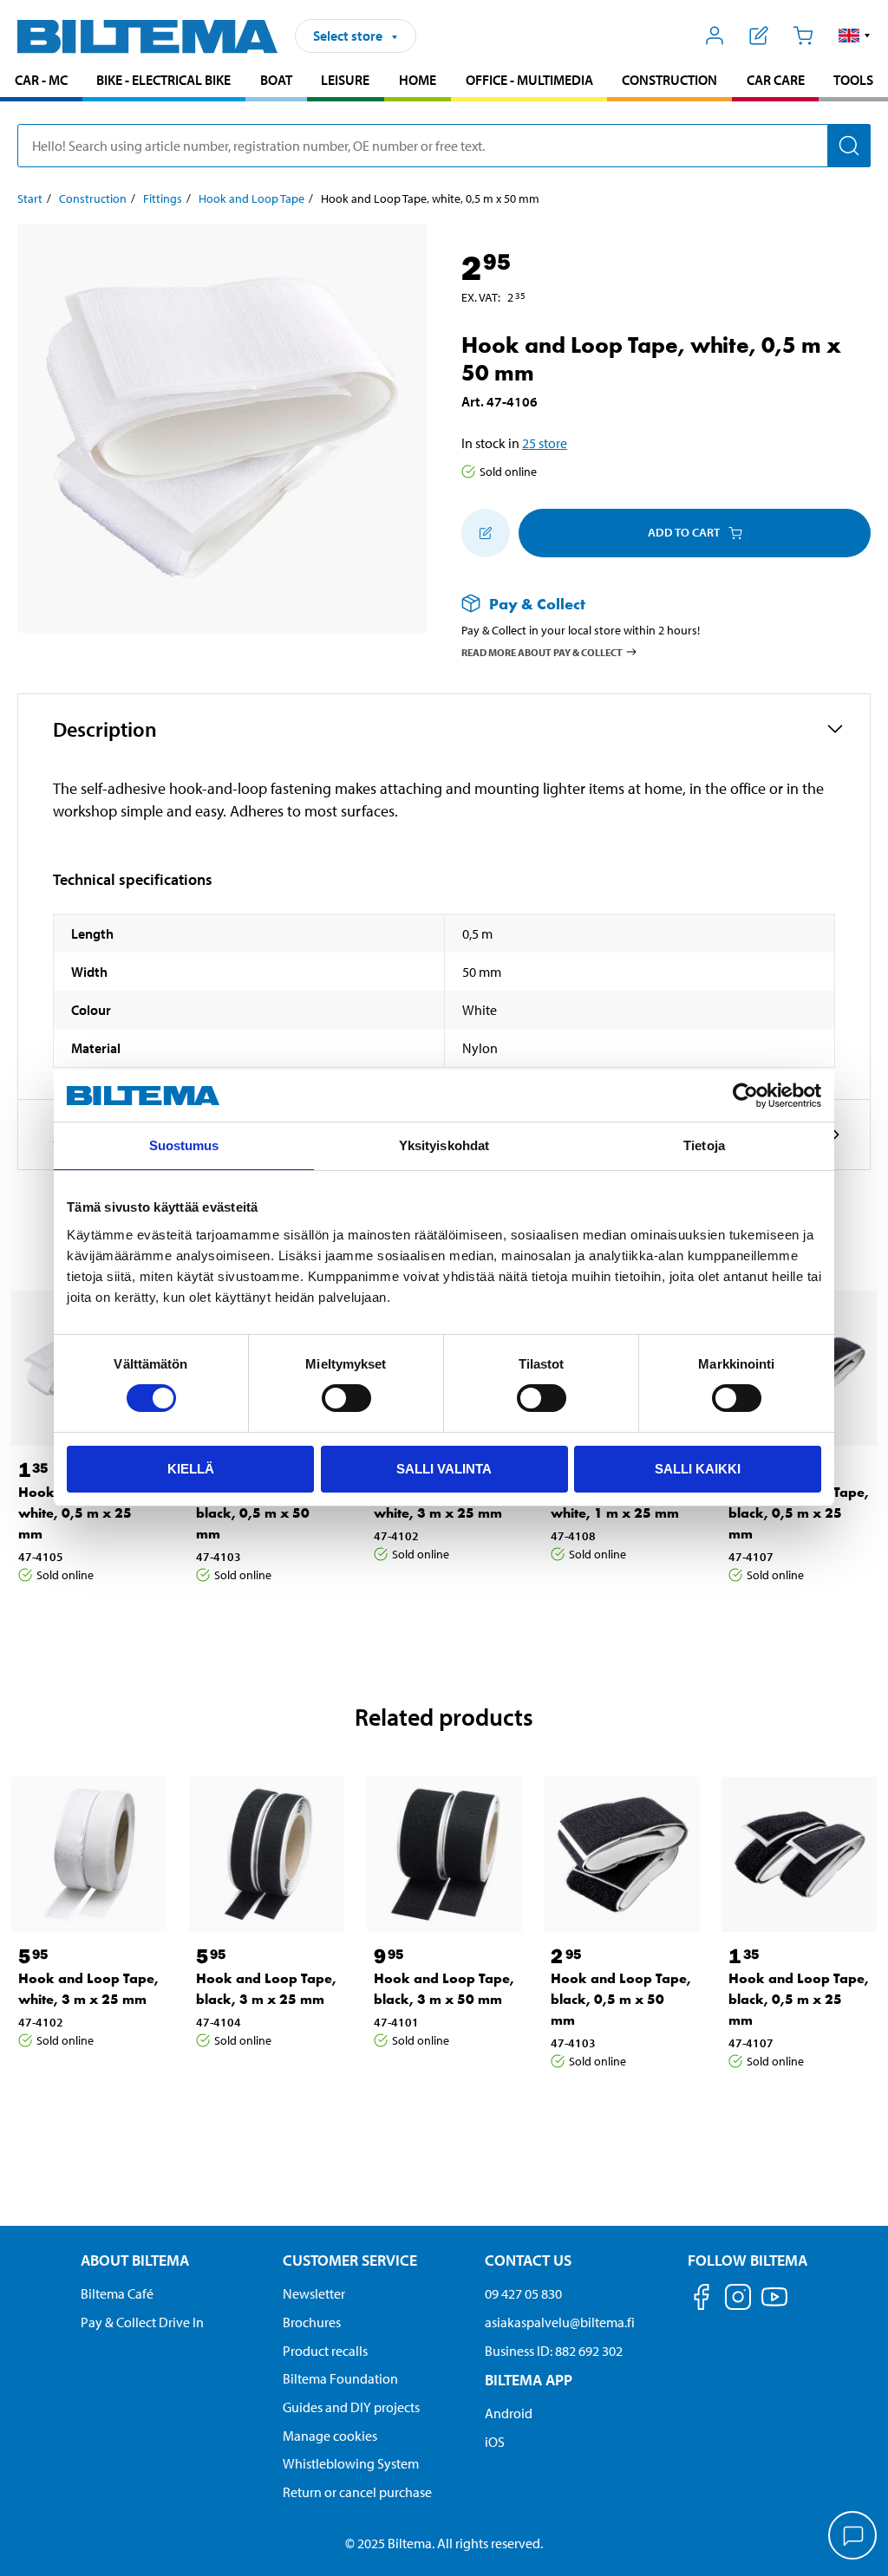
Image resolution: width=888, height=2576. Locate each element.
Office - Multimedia (529, 80)
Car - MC (41, 80)
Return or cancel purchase (357, 2492)
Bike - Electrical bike (163, 80)
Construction (669, 80)
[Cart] (803, 36)
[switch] (346, 1398)
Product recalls (325, 2351)
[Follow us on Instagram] (738, 2300)
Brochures (312, 2322)
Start (30, 198)
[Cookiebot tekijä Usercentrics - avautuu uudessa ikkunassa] (745, 1096)
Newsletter (314, 2293)
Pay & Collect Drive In (142, 2322)
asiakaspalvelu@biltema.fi (560, 2322)
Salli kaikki (698, 1469)
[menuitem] (41, 82)
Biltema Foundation (340, 2378)
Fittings (163, 198)
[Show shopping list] (759, 36)
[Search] (849, 146)
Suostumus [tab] (184, 1145)
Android (509, 2413)
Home (418, 80)
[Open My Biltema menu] (715, 36)
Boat (276, 80)
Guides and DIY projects (351, 2407)
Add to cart (684, 532)
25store (545, 443)
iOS (495, 2442)
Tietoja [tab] (704, 1145)
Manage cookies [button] (330, 2436)
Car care (776, 80)
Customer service (350, 2260)
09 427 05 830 (523, 2293)
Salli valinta (444, 1469)
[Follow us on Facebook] (702, 2300)
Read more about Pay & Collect (542, 652)
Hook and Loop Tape (251, 198)
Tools (853, 80)
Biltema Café (117, 2293)
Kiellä (191, 1469)
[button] (855, 36)
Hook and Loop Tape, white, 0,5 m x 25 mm (88, 1513)
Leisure (345, 80)
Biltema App (529, 2380)
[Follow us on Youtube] (774, 2305)
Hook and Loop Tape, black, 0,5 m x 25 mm (799, 1513)
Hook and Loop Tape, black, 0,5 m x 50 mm (266, 1513)
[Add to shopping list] (486, 533)
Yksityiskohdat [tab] (444, 1145)
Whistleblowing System (351, 2463)
